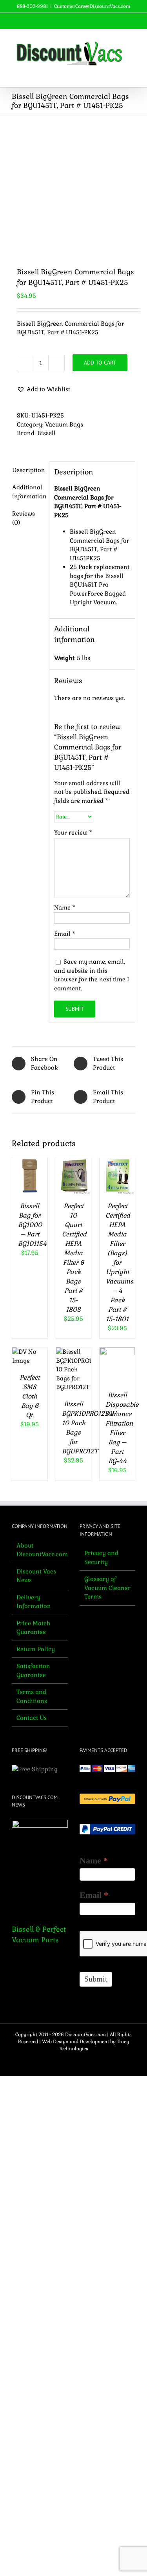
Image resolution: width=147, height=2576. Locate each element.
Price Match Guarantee (34, 1628)
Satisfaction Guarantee (33, 1670)
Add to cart (100, 363)
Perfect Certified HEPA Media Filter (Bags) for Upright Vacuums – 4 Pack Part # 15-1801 (119, 1262)
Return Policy (36, 1649)
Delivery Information (34, 1602)
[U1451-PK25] (73, 185)
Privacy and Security (101, 1557)
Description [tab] (28, 470)
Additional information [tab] (28, 492)
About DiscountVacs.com (40, 1550)
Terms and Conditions (32, 1696)
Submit (96, 1979)
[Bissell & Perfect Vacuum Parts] (40, 1866)
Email (65, 934)
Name (65, 907)
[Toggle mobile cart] (118, 75)
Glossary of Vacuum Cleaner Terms (107, 1588)
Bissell (46, 433)
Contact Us (32, 1718)
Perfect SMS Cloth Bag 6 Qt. (30, 1396)
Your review (73, 832)
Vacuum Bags (64, 424)
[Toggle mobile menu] (132, 75)
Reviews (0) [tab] (24, 518)
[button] (44, 389)
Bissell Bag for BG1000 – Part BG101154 (32, 1225)
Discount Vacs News (36, 1576)
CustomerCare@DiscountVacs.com (92, 6)
